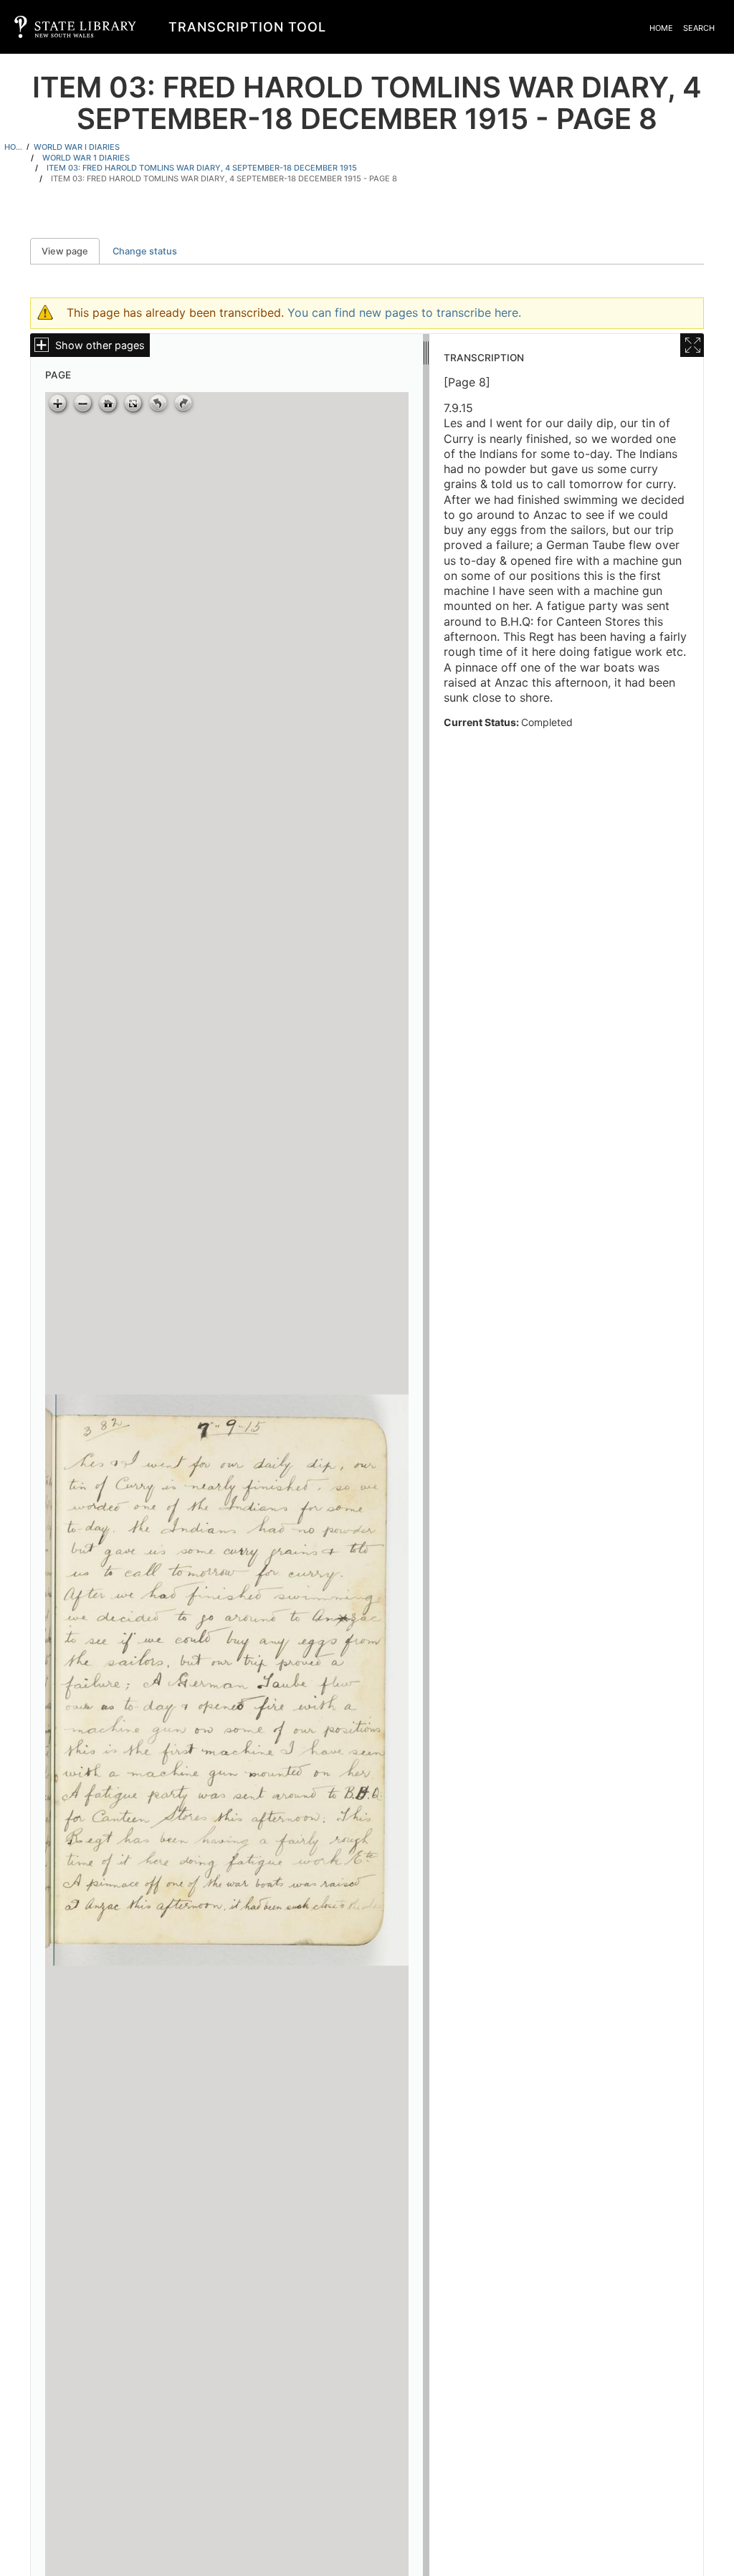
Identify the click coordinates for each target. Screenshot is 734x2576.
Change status (145, 251)
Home (661, 28)
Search (699, 28)
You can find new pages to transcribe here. (404, 313)
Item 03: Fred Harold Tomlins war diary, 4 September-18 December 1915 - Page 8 (224, 178)
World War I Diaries (77, 147)
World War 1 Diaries (86, 158)
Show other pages (100, 345)
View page (71, 251)
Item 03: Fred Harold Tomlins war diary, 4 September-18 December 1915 (202, 168)
